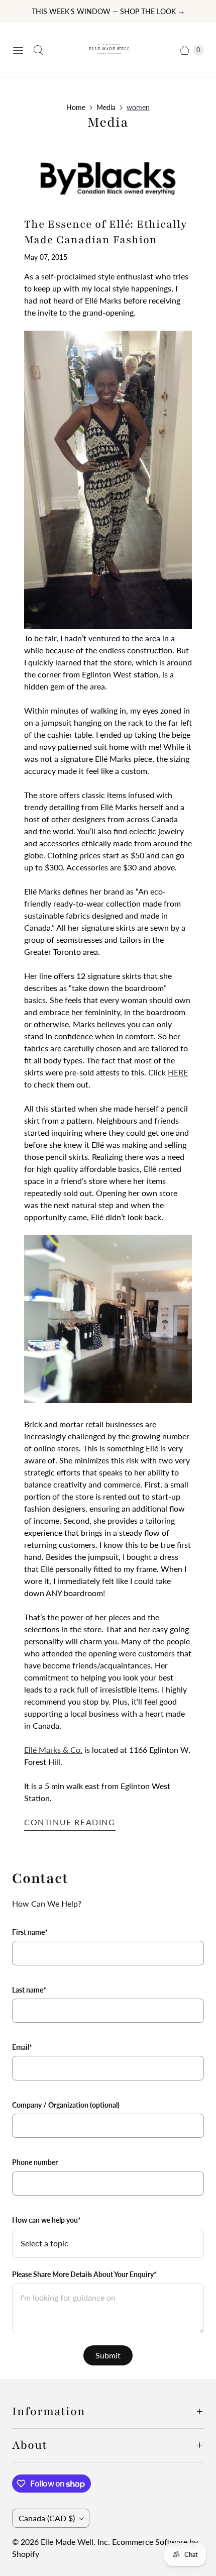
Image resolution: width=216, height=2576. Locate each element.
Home (76, 107)
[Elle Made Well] (108, 50)
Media (106, 107)
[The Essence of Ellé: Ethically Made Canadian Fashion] (108, 178)
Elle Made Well (67, 2542)
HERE (178, 1072)
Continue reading (70, 1822)
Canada (47, 2518)
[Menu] (18, 50)
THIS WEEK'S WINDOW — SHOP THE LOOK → (108, 11)
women (138, 107)
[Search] (38, 50)
